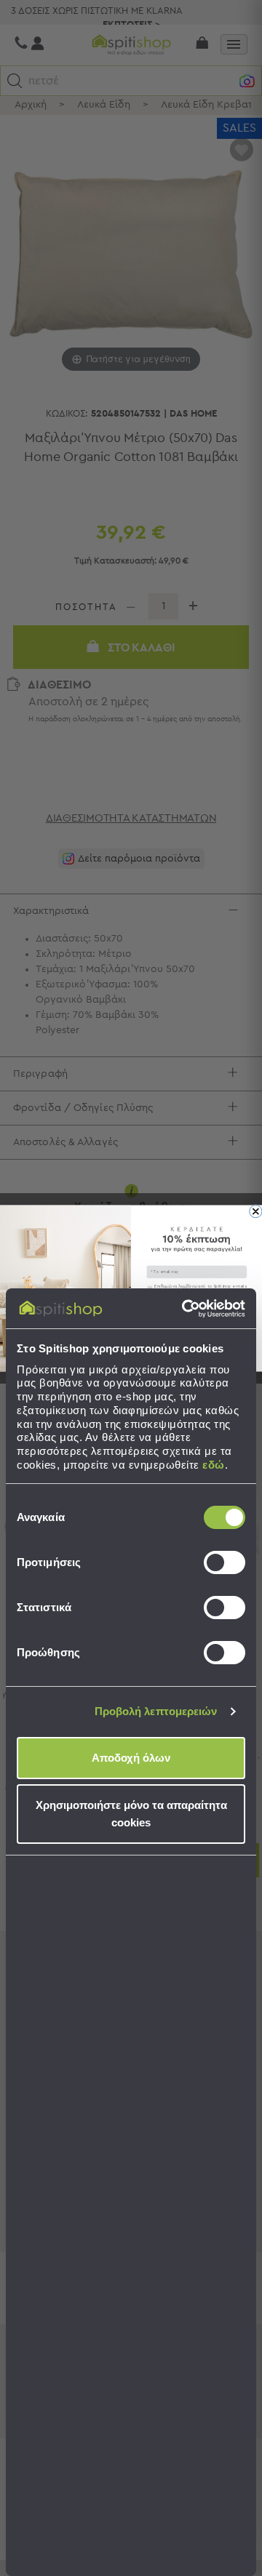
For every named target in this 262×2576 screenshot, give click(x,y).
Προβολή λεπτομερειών (156, 1711)
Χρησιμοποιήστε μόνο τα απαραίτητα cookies (131, 1814)
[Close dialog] (256, 1211)
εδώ (214, 1465)
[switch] (225, 1562)
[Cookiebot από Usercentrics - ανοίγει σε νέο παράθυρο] (185, 1309)
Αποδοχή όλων (131, 1758)
